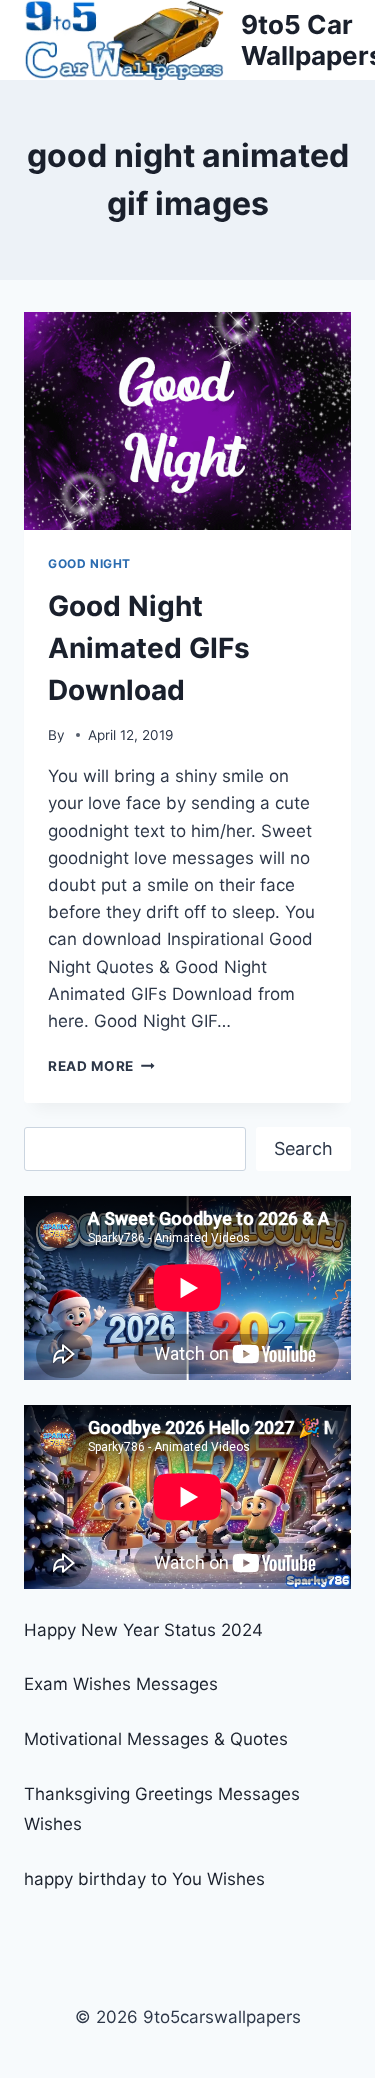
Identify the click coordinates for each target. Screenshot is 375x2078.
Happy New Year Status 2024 (143, 1630)
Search (303, 1148)
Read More (101, 1066)
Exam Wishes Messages (121, 1684)
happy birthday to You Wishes (144, 1879)
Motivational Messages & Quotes (156, 1739)
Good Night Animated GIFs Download (149, 648)
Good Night (89, 563)
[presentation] (187, 421)
